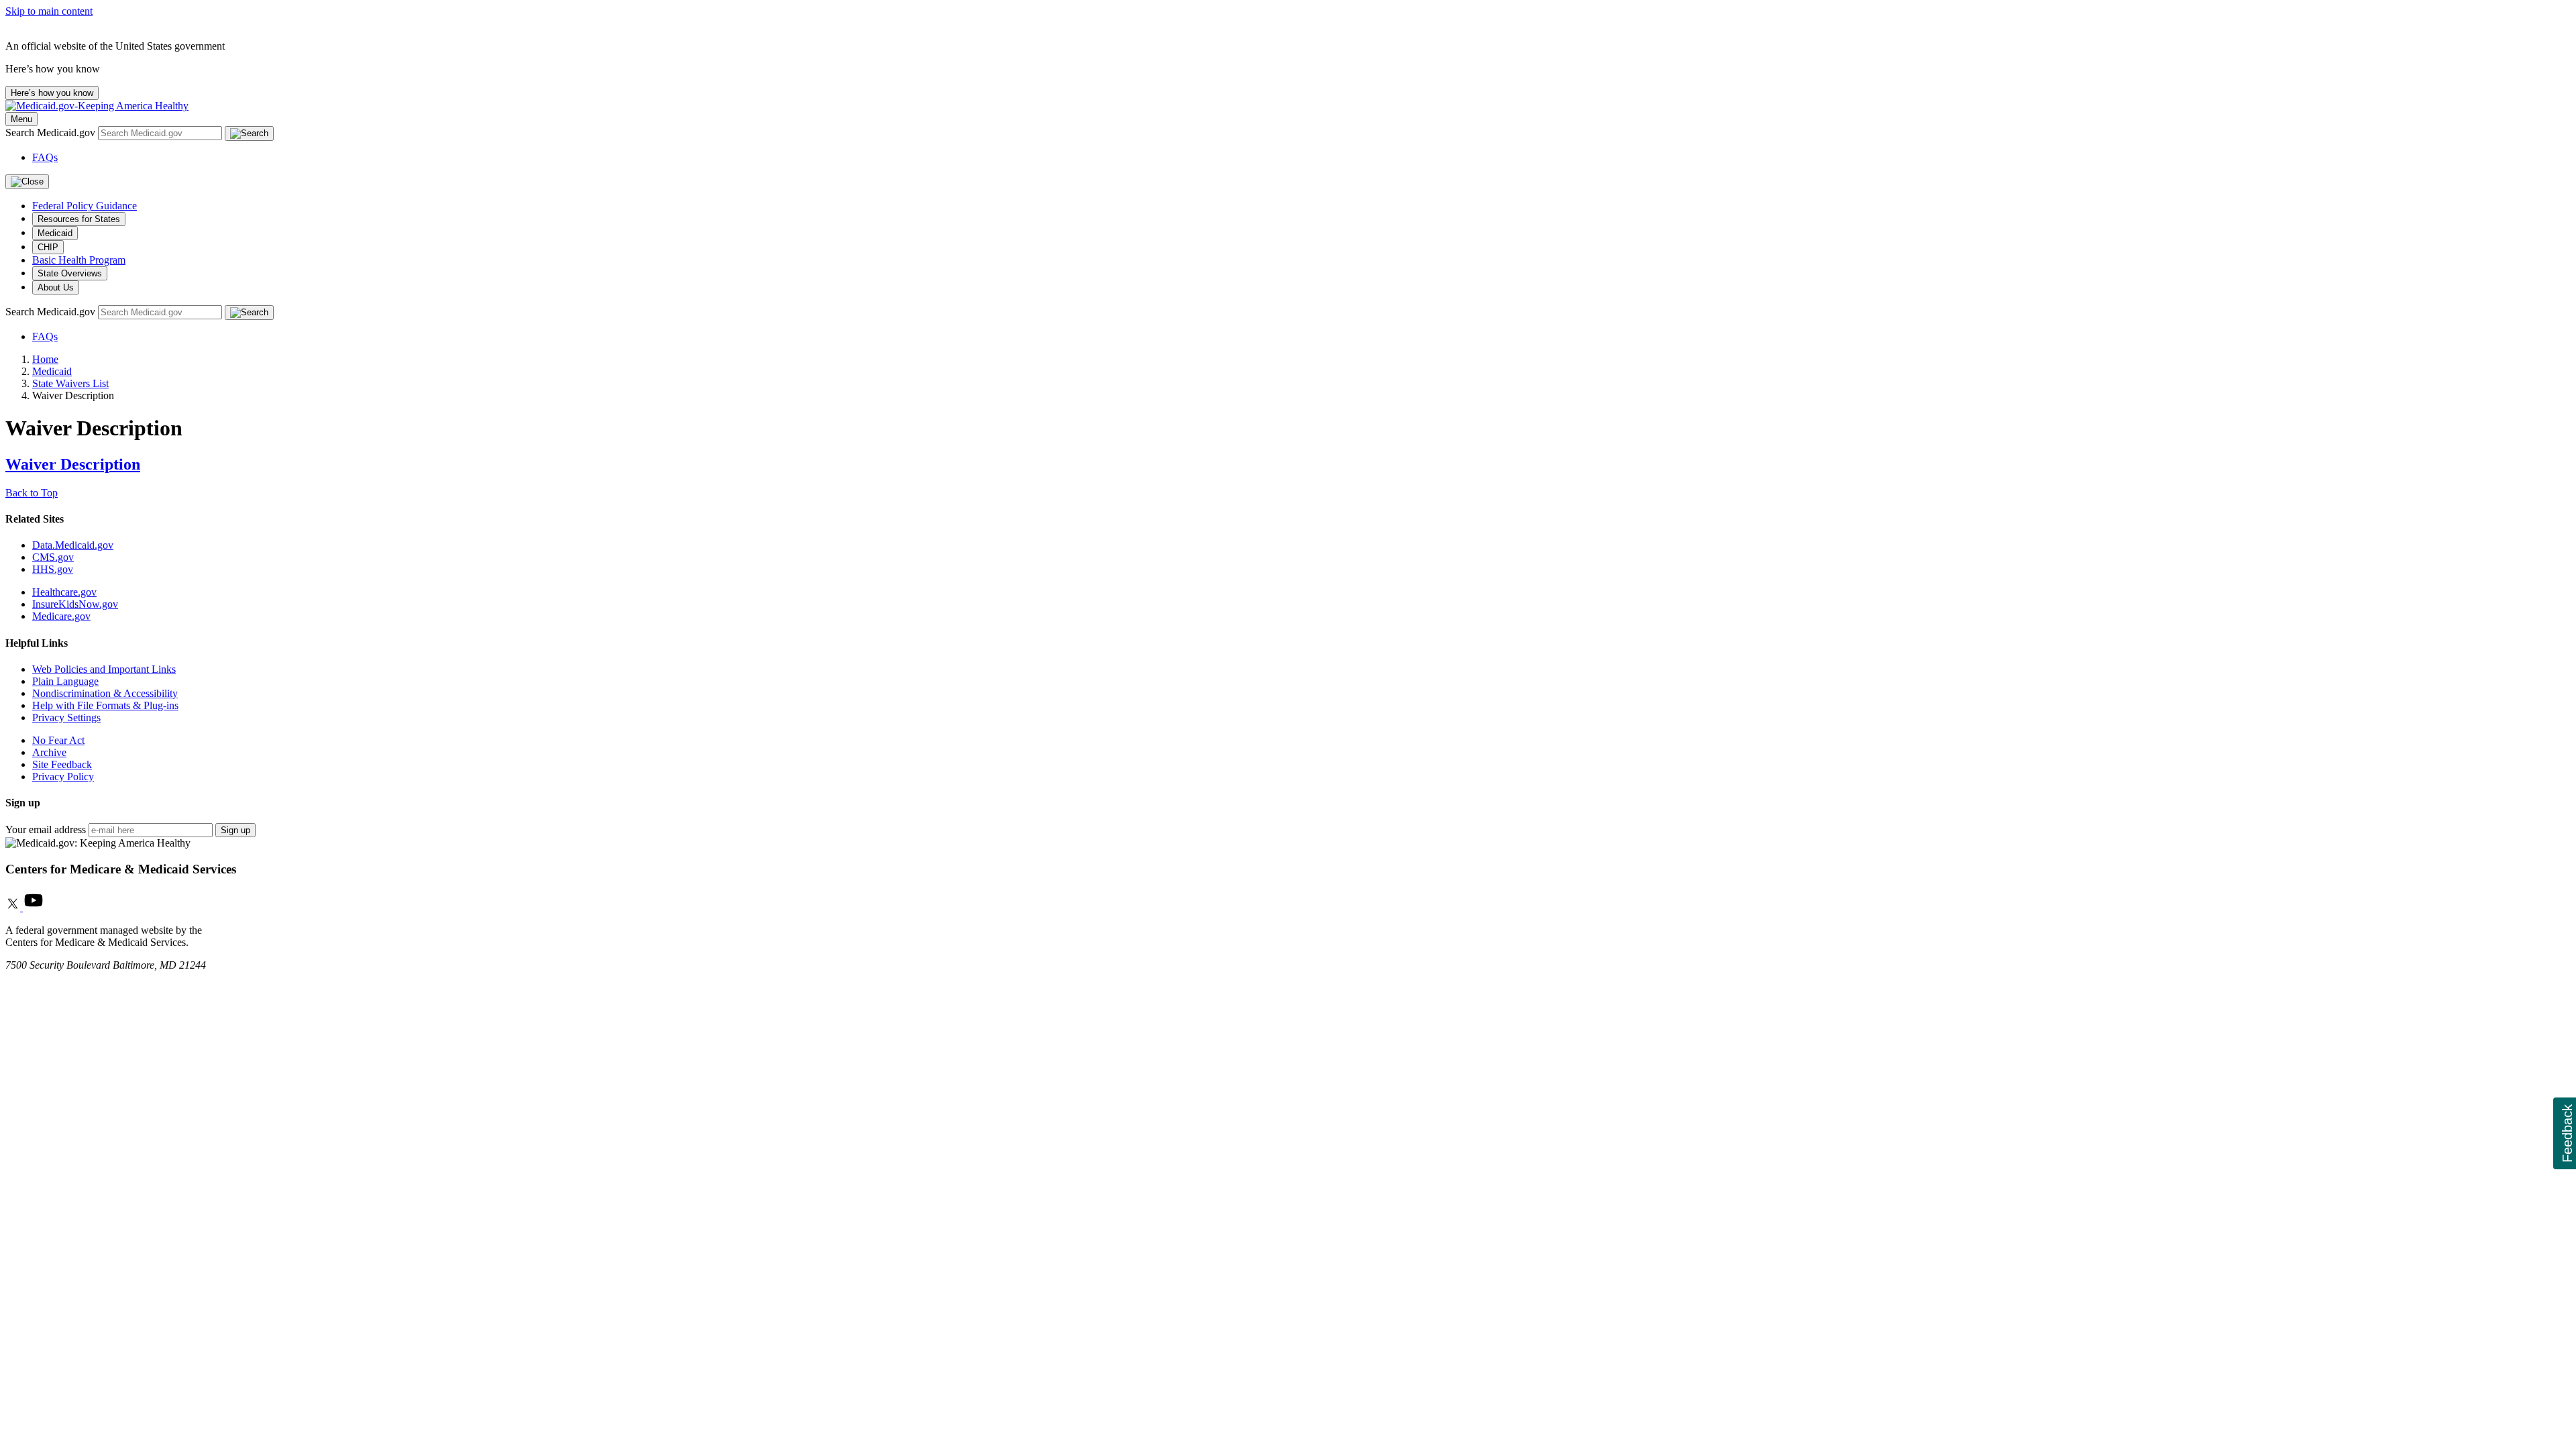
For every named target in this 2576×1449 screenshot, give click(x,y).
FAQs (45, 157)
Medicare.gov (61, 616)
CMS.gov (53, 557)
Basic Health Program (79, 260)
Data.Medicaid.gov (73, 545)
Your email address (46, 829)
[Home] (97, 106)
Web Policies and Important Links (104, 669)
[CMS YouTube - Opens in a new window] (34, 907)
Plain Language (65, 681)
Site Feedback (62, 764)
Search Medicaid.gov (52, 132)
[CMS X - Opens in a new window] (14, 907)
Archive (49, 752)
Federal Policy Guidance (85, 206)
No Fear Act (58, 740)
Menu (21, 119)
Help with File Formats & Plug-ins (105, 705)
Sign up (235, 830)
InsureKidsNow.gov (75, 604)
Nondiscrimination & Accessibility (105, 693)
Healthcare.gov (64, 592)
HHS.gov (53, 569)
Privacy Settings (66, 717)
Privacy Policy (63, 776)
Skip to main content (49, 11)
